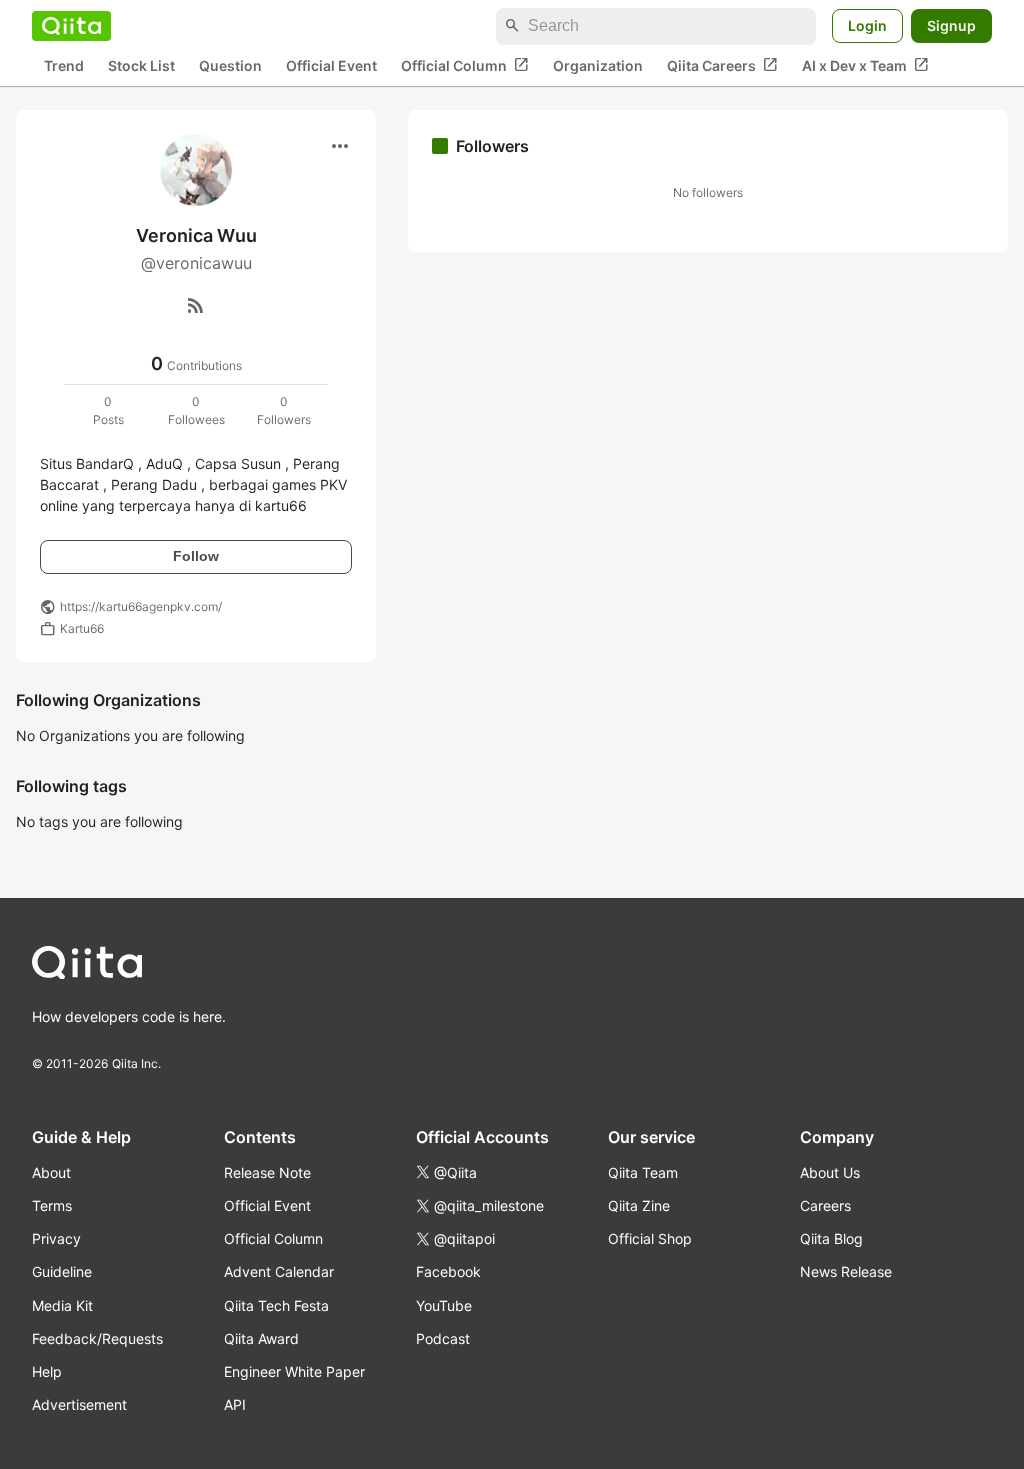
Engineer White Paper (294, 1371)
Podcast (443, 1338)
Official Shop (650, 1238)
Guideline (62, 1271)
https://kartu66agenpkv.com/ (141, 606)
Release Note (267, 1172)
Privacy (56, 1238)
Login (867, 25)
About (51, 1172)
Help (47, 1371)
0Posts (108, 410)
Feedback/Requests (97, 1338)
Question (230, 65)
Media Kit (62, 1305)
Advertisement (79, 1404)
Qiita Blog (831, 1238)
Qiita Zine (639, 1205)
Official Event (331, 65)
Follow (196, 556)
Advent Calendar (279, 1271)
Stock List (141, 65)
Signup (951, 25)
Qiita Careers (722, 65)
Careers (825, 1205)
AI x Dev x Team (865, 65)
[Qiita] (71, 26)
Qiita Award (261, 1338)
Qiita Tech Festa (276, 1305)
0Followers (284, 410)
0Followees (196, 410)
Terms (52, 1205)
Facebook (448, 1271)
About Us (830, 1172)
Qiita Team (643, 1172)
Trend (64, 65)
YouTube (444, 1305)
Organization (598, 65)
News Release (846, 1271)
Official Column (465, 65)
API (235, 1404)
